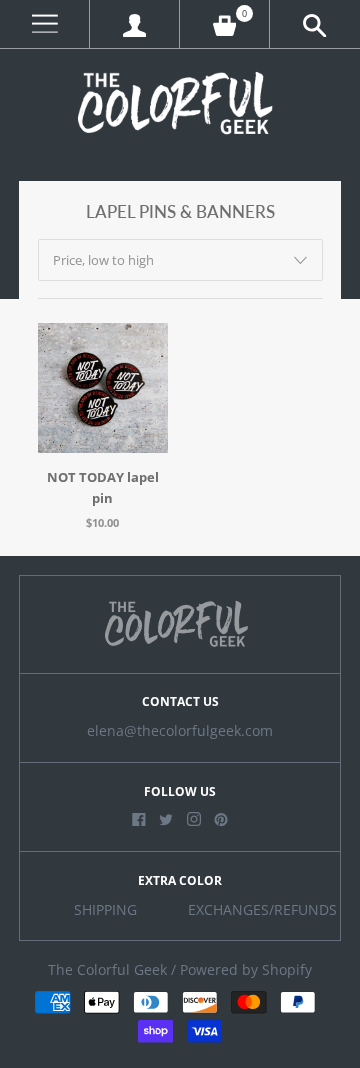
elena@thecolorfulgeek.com (180, 731)
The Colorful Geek (107, 970)
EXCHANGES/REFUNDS (262, 910)
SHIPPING (105, 910)
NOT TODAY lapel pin (103, 487)
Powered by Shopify (246, 970)
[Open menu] (44, 24)
